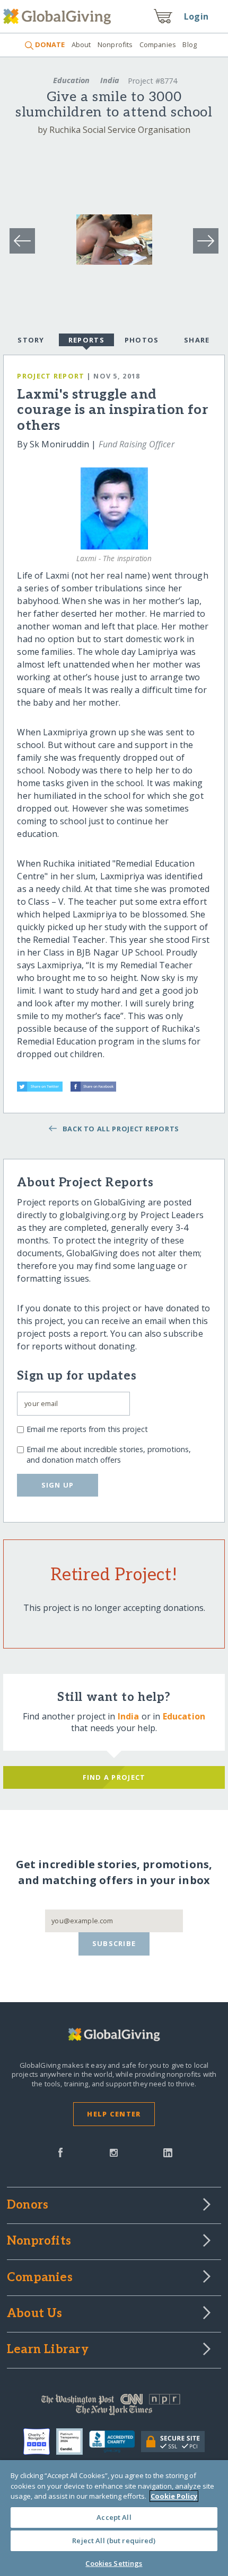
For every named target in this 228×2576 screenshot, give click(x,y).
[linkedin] (168, 2151)
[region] (114, 2518)
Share (197, 340)
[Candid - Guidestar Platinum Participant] (73, 2442)
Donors (28, 2205)
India (110, 80)
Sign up (58, 1485)
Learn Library (48, 2350)
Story (31, 340)
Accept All (114, 2517)
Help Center (114, 2114)
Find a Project (114, 1777)
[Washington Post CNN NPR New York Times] (114, 2407)
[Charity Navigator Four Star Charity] (40, 2442)
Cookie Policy (174, 2496)
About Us (35, 2314)
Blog (190, 44)
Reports (86, 340)
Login (196, 16)
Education (71, 80)
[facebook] (60, 2151)
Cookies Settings (114, 2563)
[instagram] (114, 2151)
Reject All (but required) (114, 2541)
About (81, 44)
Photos (142, 340)
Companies (158, 44)
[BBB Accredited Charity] (115, 2442)
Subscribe (114, 1943)
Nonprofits (115, 44)
